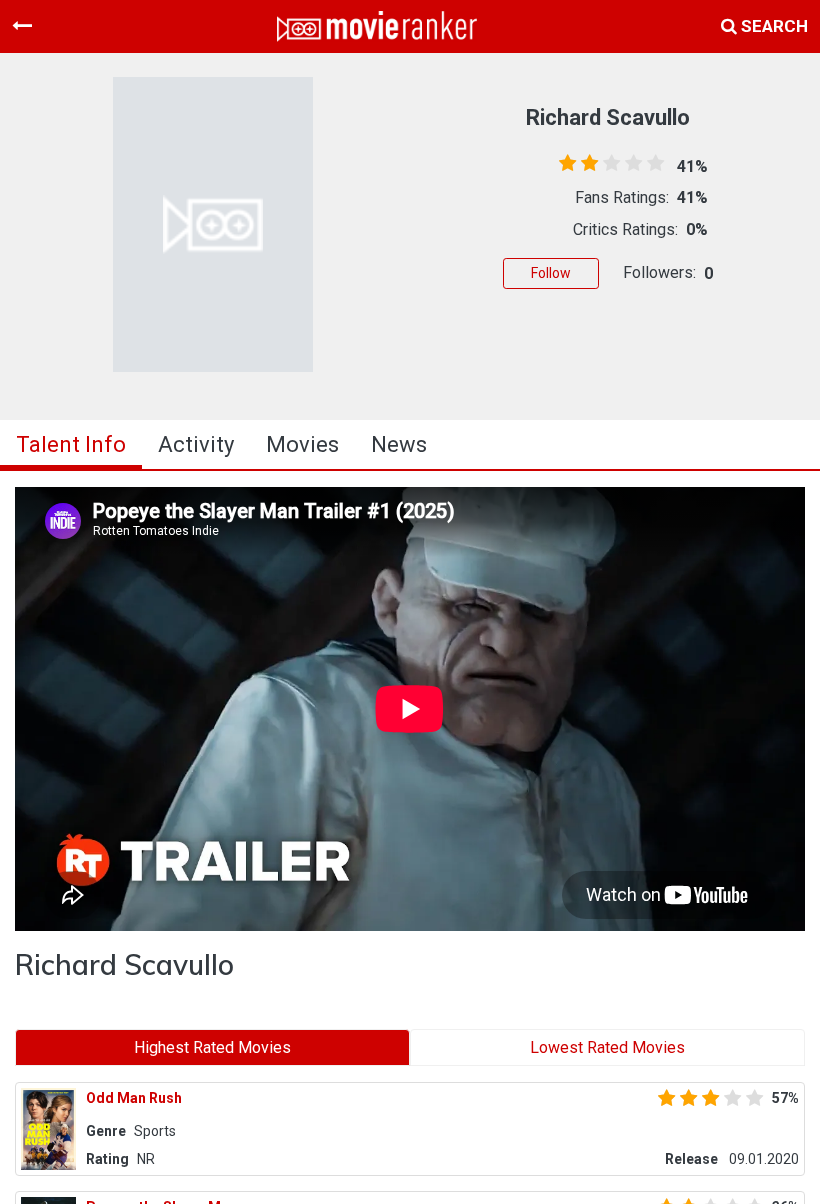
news (399, 444)
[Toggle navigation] (22, 26)
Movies (302, 444)
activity (196, 444)
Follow (551, 273)
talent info (71, 444)
